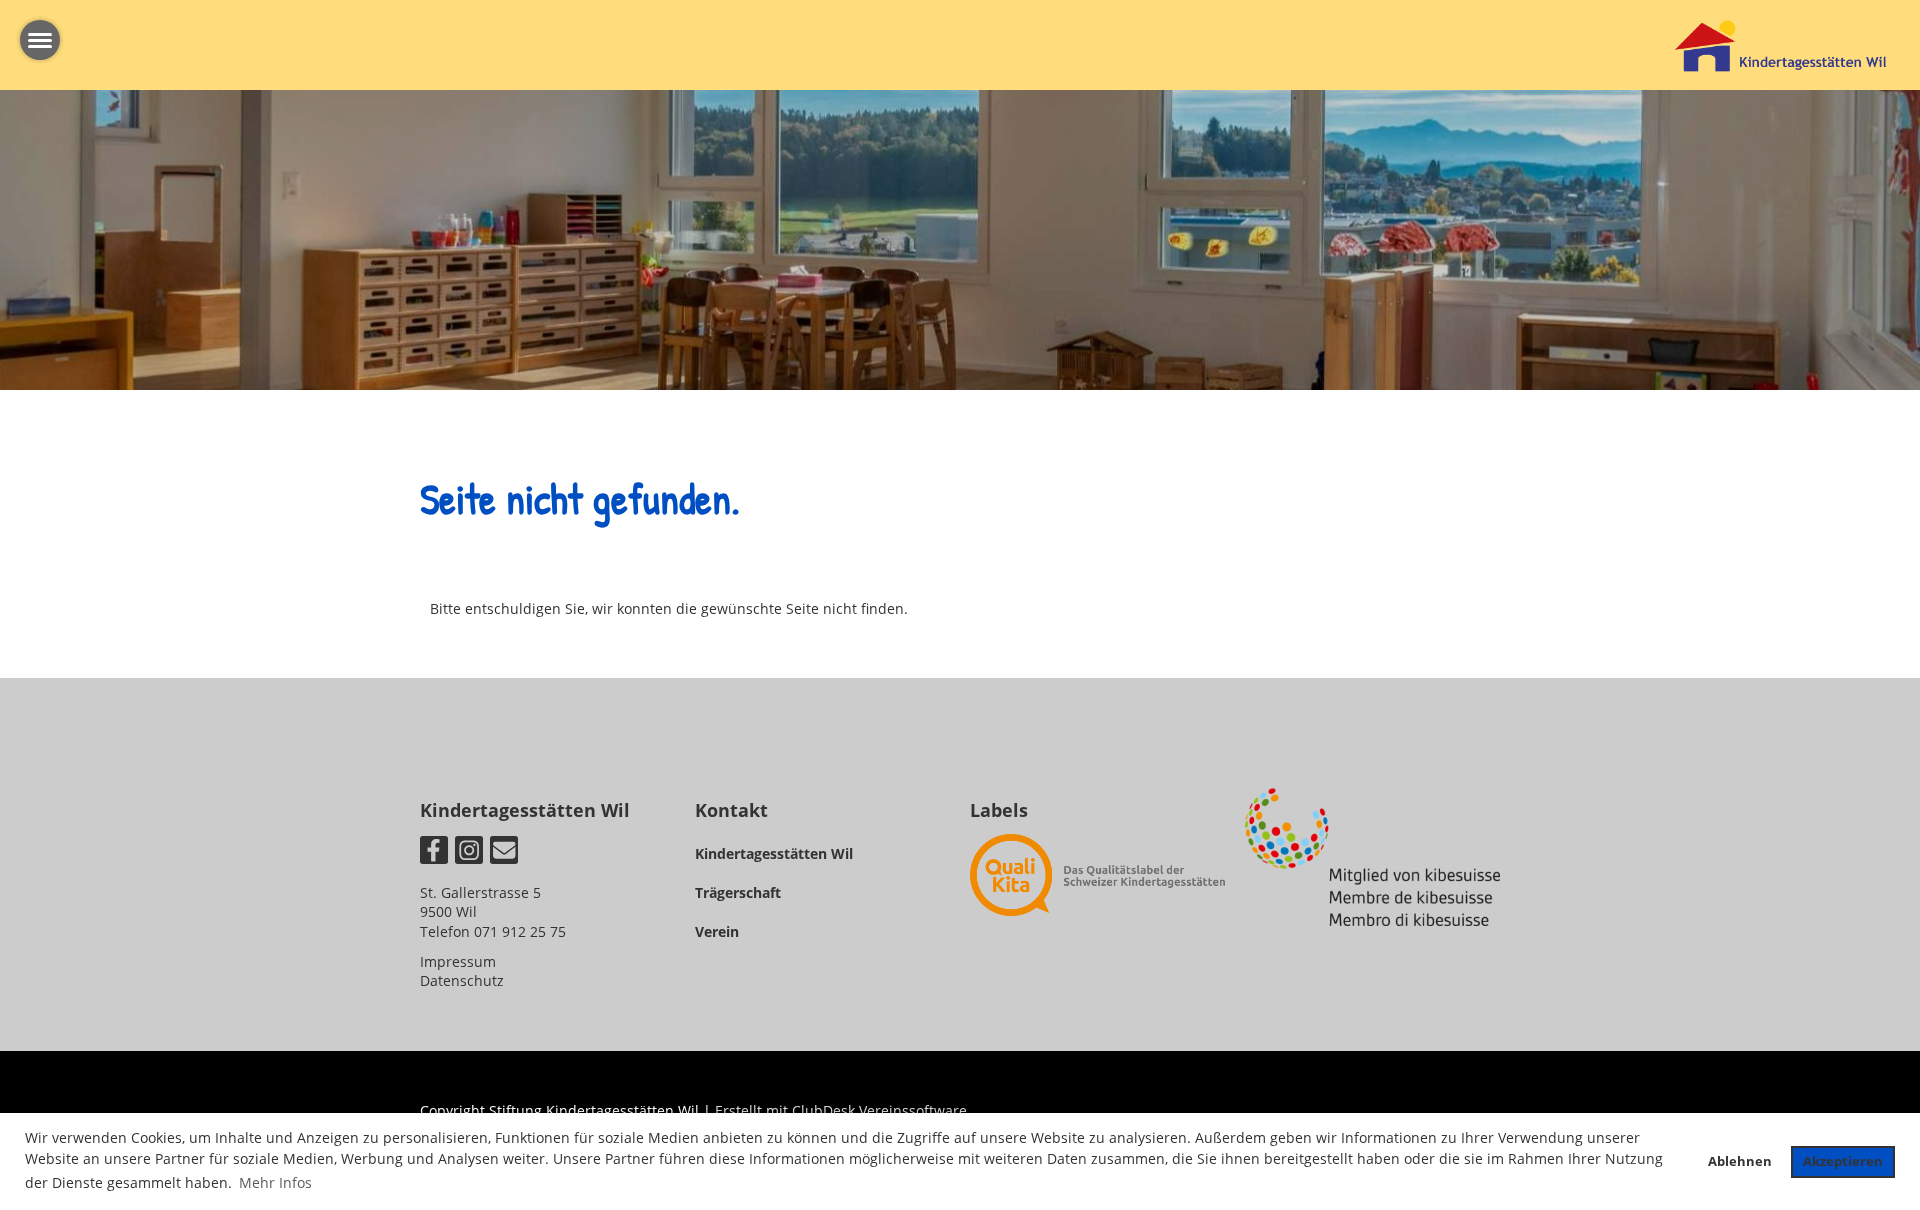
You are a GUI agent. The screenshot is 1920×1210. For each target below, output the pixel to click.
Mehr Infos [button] (275, 1182)
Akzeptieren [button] (1843, 1161)
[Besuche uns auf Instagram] (469, 853)
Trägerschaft (738, 892)
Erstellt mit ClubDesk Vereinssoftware (841, 1110)
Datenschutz (462, 980)
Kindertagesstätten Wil (774, 853)
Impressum (458, 961)
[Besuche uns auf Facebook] (434, 853)
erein (721, 931)
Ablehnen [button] (1740, 1161)
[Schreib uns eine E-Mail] (504, 853)
